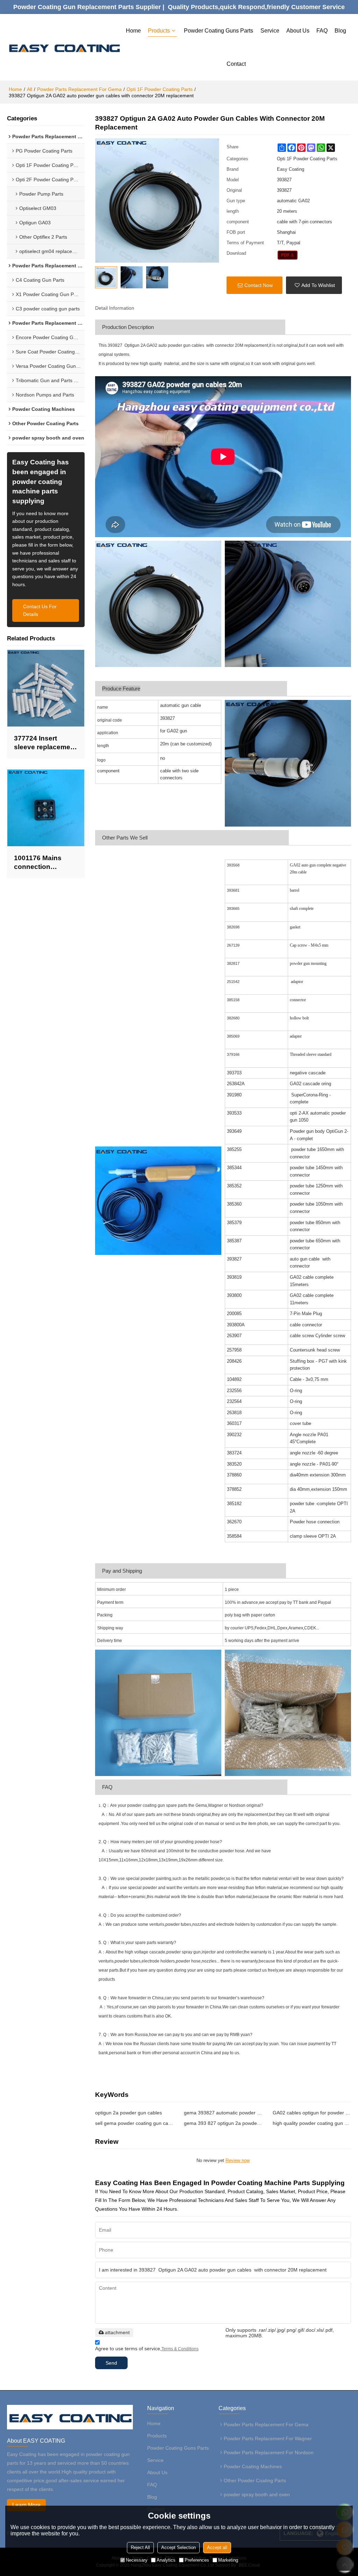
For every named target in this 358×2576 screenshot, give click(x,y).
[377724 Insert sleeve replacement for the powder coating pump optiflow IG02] (46, 688)
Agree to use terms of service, (147, 2349)
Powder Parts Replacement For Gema (79, 89)
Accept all (217, 2547)
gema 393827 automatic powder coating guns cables (223, 2113)
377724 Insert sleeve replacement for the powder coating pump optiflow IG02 (45, 743)
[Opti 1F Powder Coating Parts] (288, 255)
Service (270, 31)
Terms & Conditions (180, 2349)
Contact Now (259, 285)
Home (133, 31)
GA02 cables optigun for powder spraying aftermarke (312, 2113)
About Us (298, 31)
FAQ (322, 31)
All (30, 89)
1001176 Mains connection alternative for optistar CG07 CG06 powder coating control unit (45, 863)
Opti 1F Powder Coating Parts (160, 89)
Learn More (26, 2505)
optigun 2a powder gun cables (128, 2113)
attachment (117, 2332)
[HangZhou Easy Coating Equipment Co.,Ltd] (64, 47)
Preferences (197, 2560)
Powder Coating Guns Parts (219, 31)
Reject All (140, 2547)
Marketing (228, 2560)
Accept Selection (178, 2547)
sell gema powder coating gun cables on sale (134, 2123)
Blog (340, 31)
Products (159, 31)
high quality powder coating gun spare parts (312, 2123)
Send (111, 2363)
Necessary (137, 2560)
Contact (236, 64)
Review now (238, 2160)
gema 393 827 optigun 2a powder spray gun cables (223, 2123)
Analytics (166, 2560)
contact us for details (40, 610)
